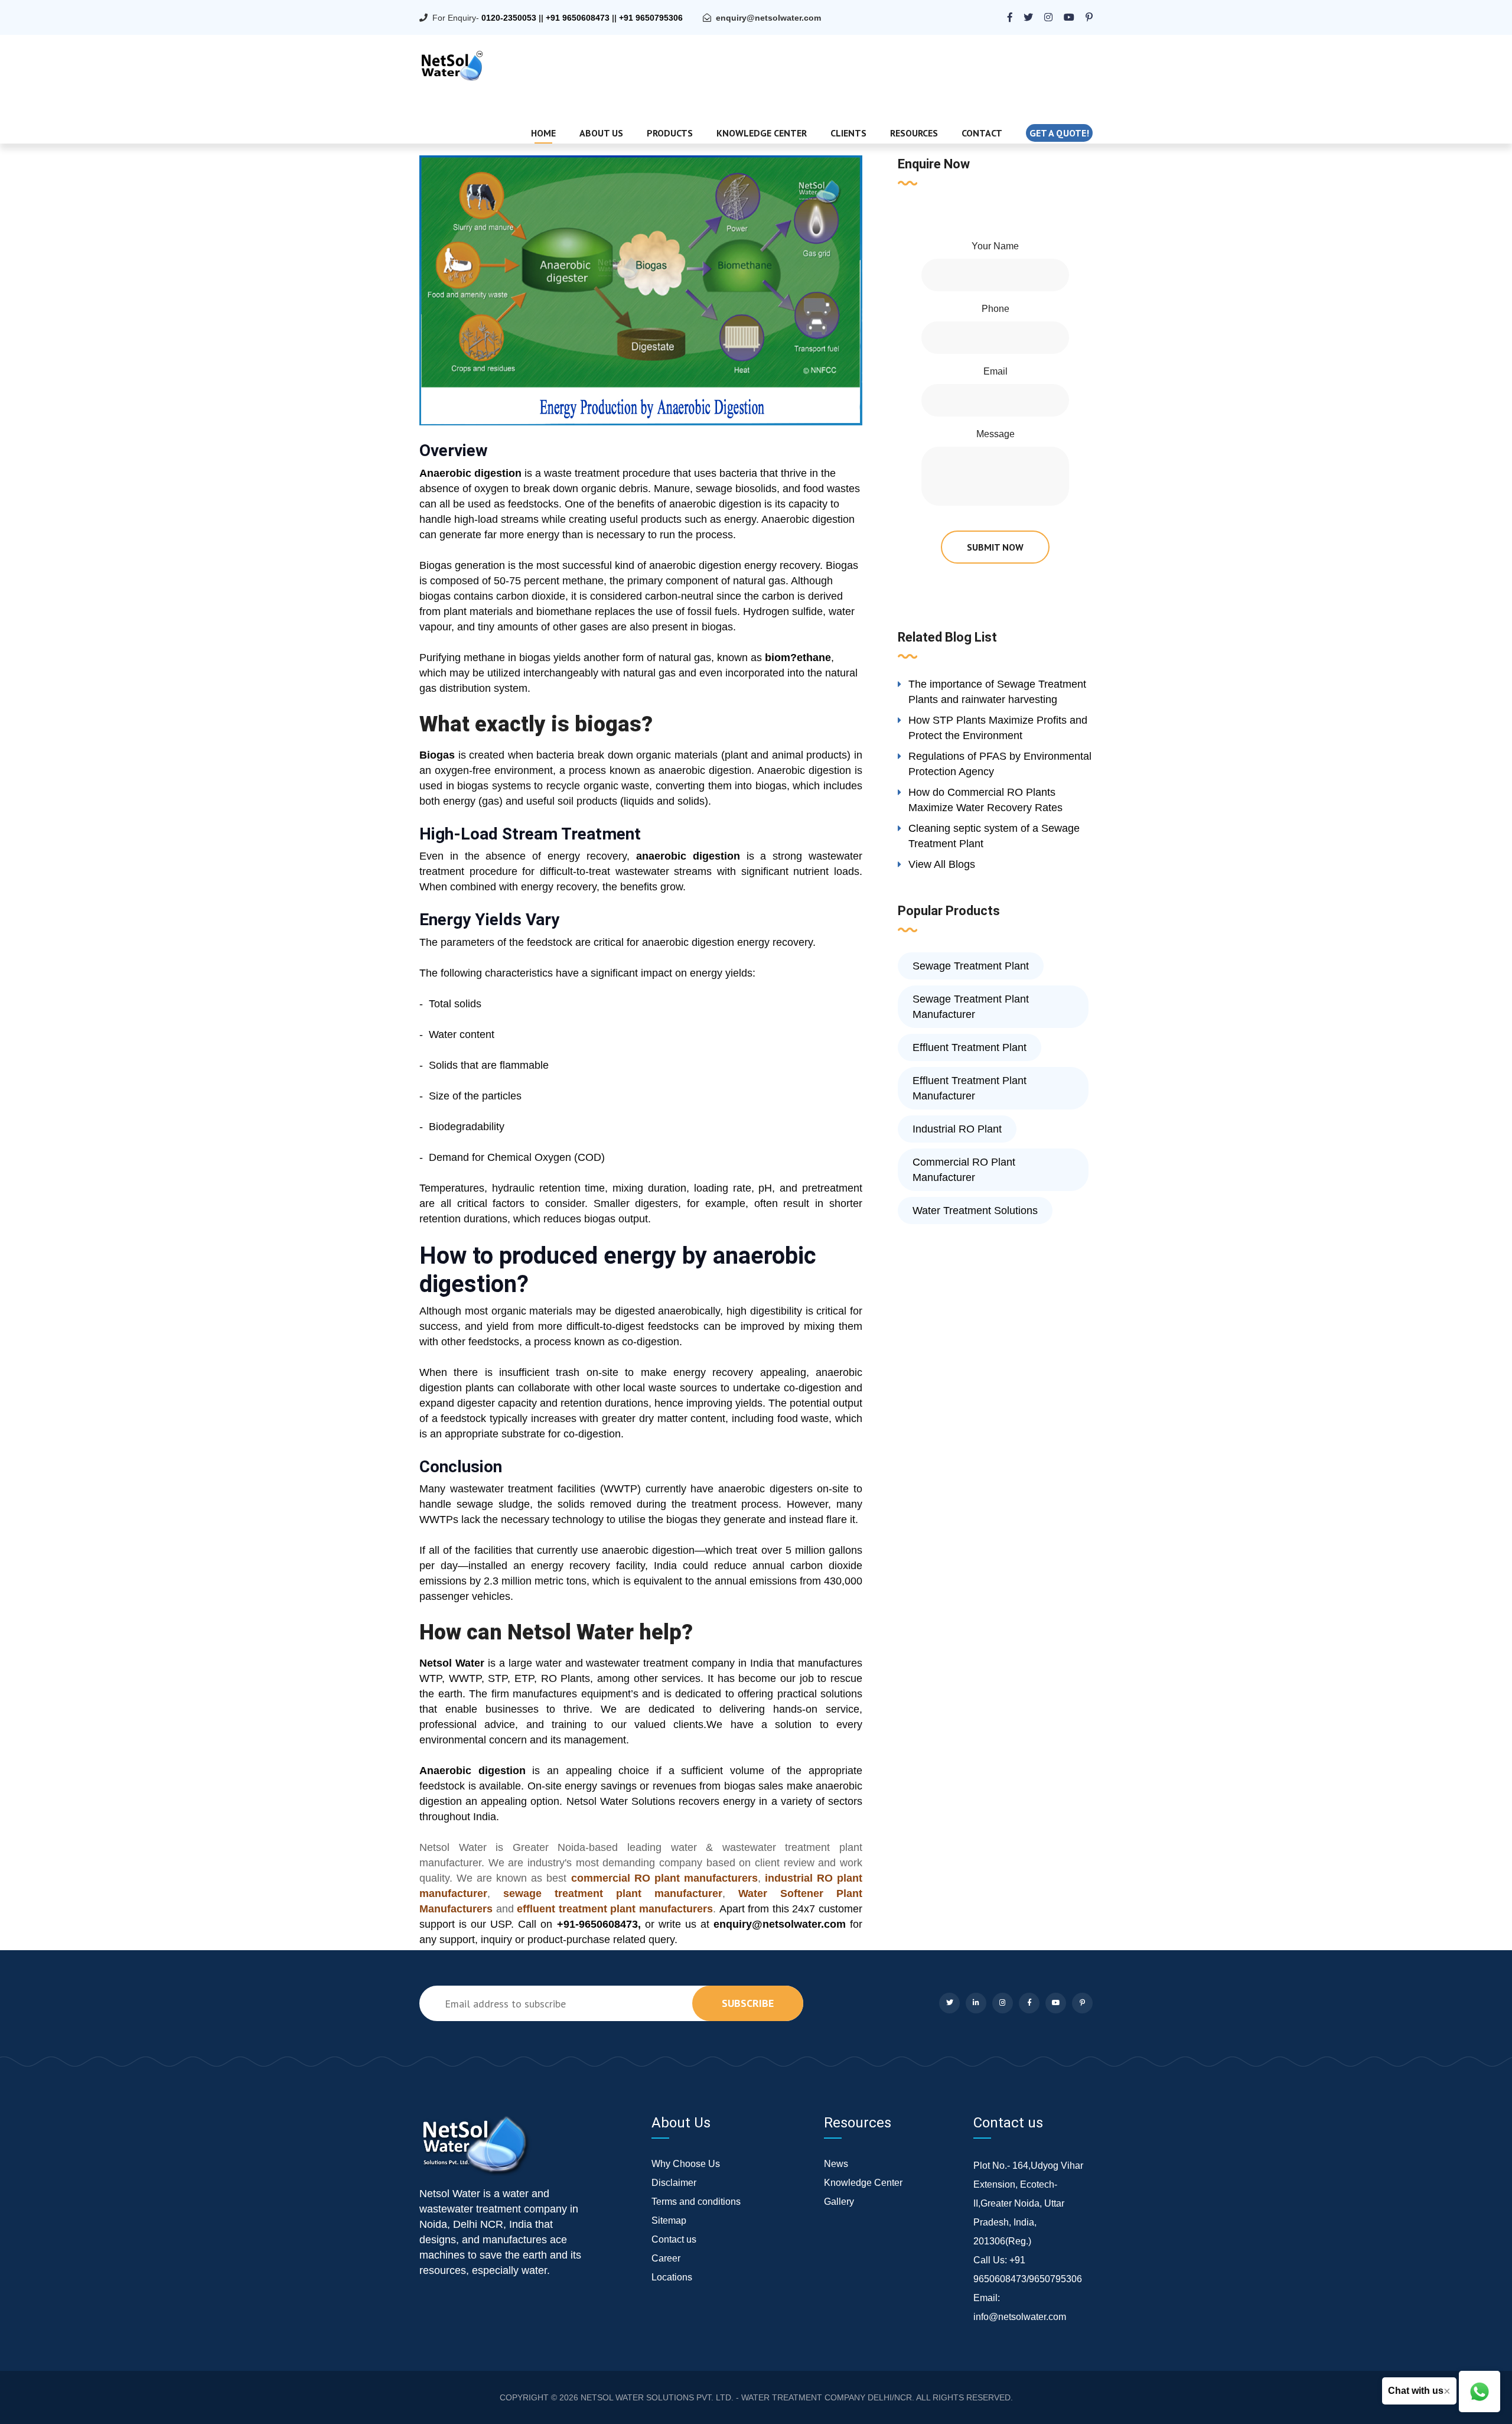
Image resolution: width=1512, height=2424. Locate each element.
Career (666, 2258)
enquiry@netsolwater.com (768, 18)
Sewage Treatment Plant (971, 966)
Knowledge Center (762, 133)
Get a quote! (1059, 133)
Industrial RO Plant (957, 1129)
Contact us (674, 2239)
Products (670, 133)
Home (543, 133)
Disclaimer (674, 2183)
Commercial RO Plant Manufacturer (964, 1170)
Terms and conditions (696, 2202)
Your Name (995, 246)
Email (995, 371)
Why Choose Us (686, 2164)
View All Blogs (942, 864)
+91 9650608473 (578, 18)
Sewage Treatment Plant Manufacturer (971, 1007)
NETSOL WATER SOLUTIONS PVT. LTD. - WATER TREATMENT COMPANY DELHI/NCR (746, 2397)
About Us (601, 133)
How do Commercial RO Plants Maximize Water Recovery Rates (985, 800)
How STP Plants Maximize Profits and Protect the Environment (998, 728)
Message (995, 434)
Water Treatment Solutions (975, 1211)
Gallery (839, 2202)
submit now (995, 547)
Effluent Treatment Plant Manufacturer (970, 1088)
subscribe (748, 2003)
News (836, 2164)
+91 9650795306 (651, 18)
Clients (848, 133)
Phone (995, 309)
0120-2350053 (509, 18)
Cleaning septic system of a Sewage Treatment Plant (994, 836)
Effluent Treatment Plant (970, 1047)
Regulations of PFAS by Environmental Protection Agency (1000, 764)
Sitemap (669, 2220)
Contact (982, 133)
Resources (914, 133)
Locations (672, 2277)
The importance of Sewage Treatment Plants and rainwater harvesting (997, 692)
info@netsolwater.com (1020, 2317)
